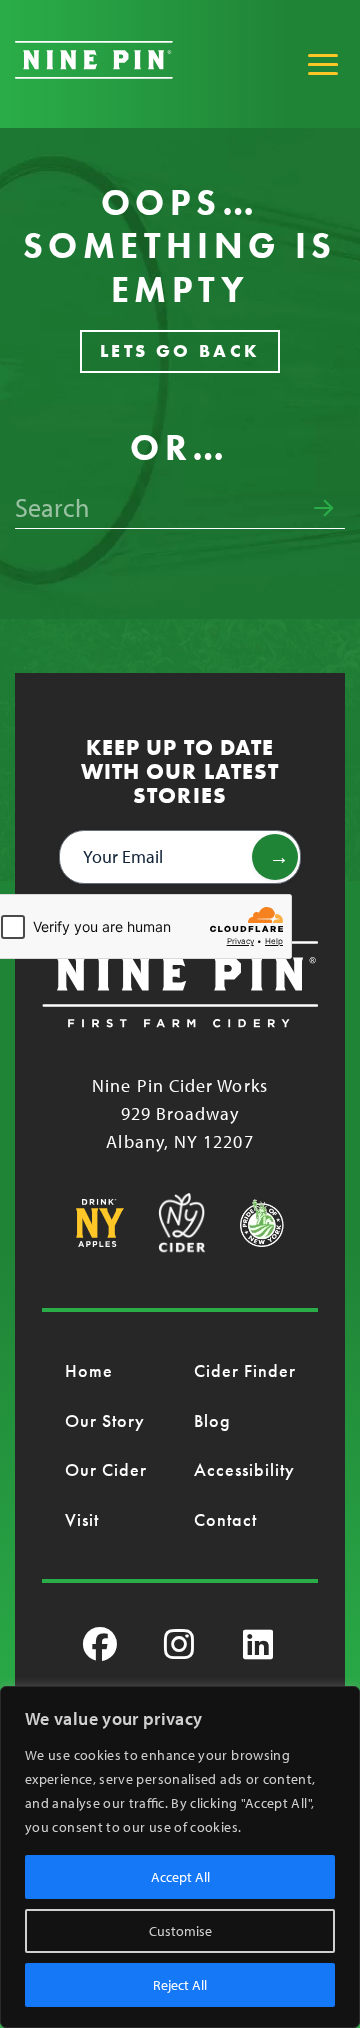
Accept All (180, 1877)
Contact (226, 1519)
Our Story (105, 1420)
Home (89, 1370)
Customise (180, 1931)
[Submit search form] (323, 509)
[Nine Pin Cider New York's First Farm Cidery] (94, 72)
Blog (212, 1420)
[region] (180, 1857)
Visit (82, 1519)
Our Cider (106, 1469)
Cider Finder (245, 1370)
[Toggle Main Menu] (323, 64)
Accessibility (245, 1469)
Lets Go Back (180, 350)
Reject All (180, 1985)
